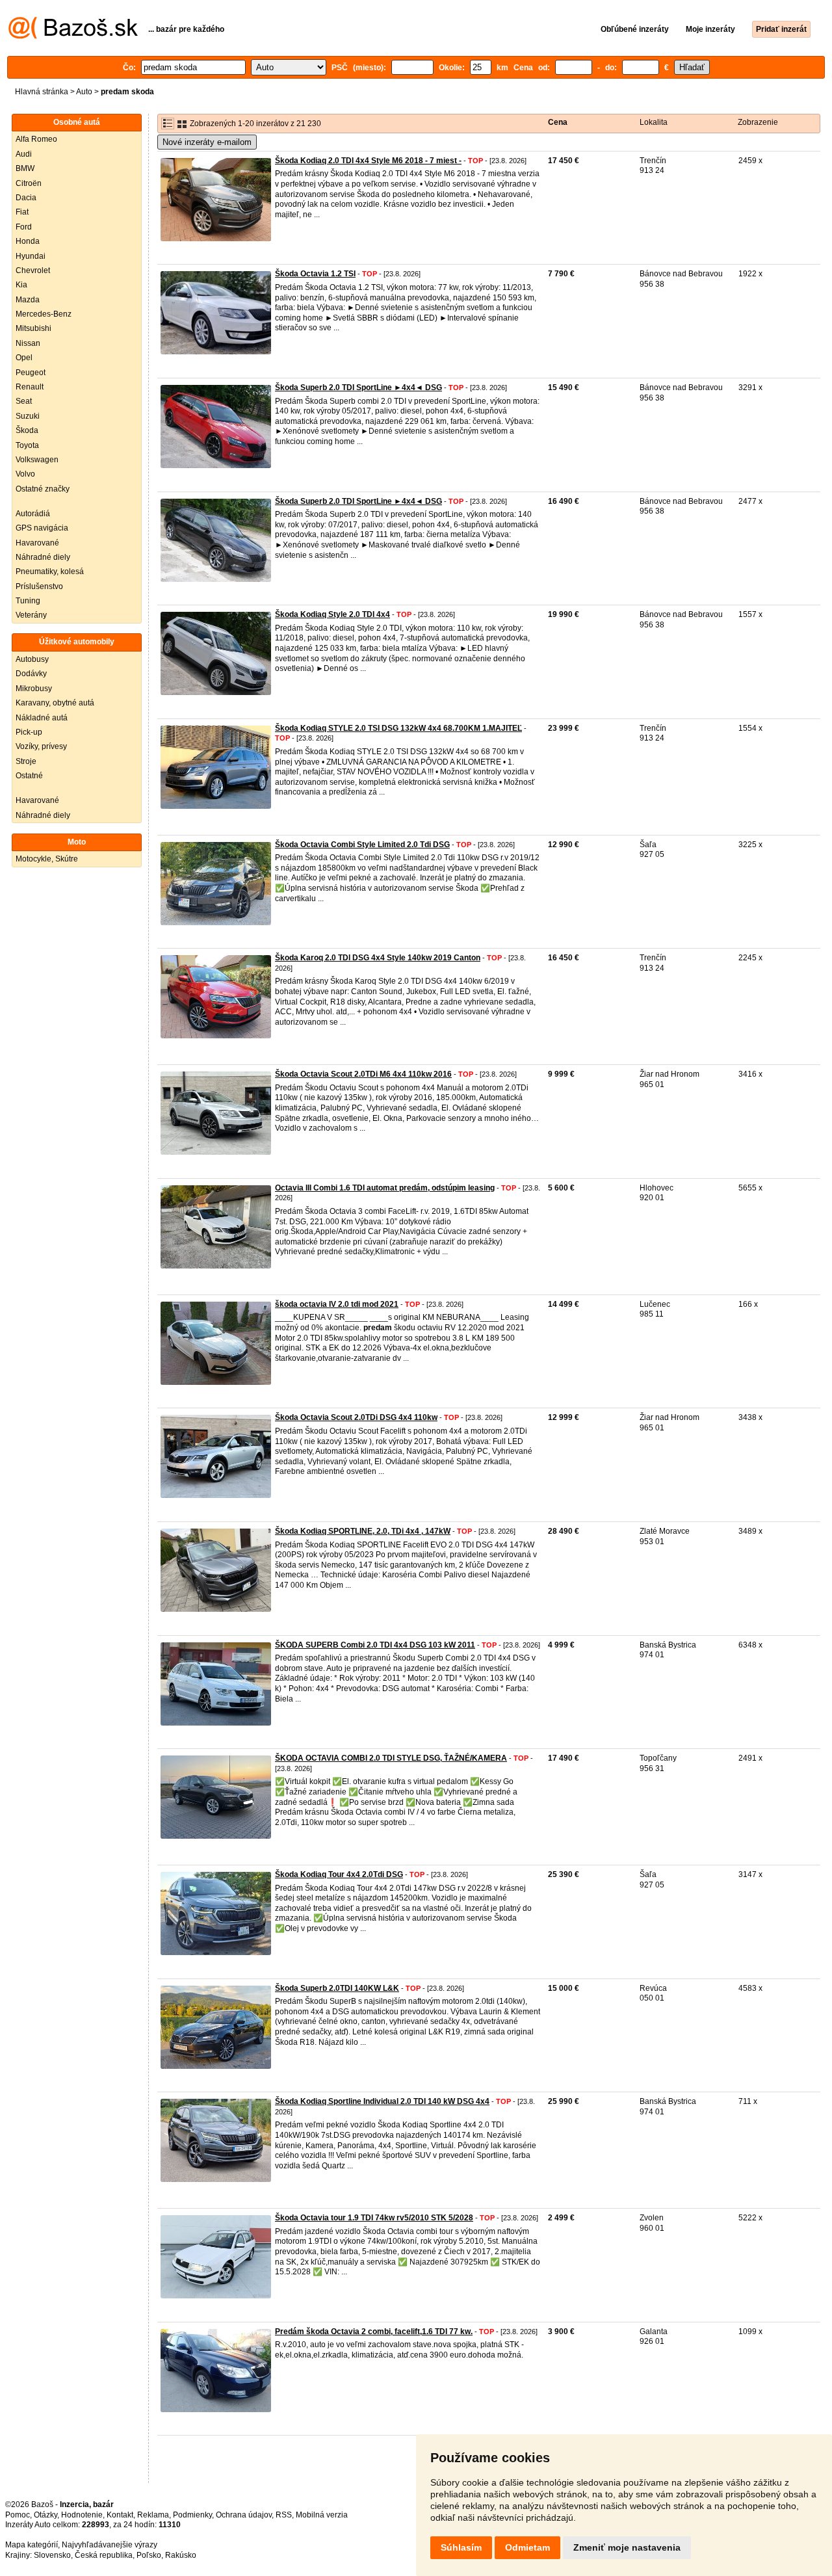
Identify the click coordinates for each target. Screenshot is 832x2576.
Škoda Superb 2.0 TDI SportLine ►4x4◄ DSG (358, 388)
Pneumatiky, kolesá (50, 572)
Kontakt (120, 2515)
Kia (21, 285)
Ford (24, 227)
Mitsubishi (33, 328)
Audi (24, 154)
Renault (30, 387)
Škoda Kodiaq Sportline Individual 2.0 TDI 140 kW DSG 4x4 (382, 2101)
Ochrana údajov (244, 2515)
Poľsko (149, 2555)
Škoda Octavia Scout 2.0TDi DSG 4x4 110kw (356, 1417)
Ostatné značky (43, 489)
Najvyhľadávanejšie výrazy (110, 2545)
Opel (24, 358)
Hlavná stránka (42, 92)
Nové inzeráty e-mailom (207, 142)
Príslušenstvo (39, 586)
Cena (558, 122)
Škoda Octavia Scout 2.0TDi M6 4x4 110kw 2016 (363, 1074)
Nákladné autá (42, 718)
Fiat (22, 212)
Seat (24, 401)
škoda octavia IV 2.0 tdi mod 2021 (337, 1304)
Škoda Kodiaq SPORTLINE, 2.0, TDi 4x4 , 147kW (363, 1531)
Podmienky (192, 2515)
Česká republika (104, 2555)
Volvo (25, 474)
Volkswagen (37, 460)
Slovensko (52, 2555)
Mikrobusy (34, 689)
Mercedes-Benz (44, 314)
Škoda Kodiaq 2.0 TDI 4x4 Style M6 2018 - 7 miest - (368, 161)
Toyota (27, 445)
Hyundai (31, 256)
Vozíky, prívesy (41, 746)
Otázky (45, 2515)
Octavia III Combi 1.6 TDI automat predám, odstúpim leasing (385, 1188)
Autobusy (32, 659)
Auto (84, 92)
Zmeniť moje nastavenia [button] (627, 2547)
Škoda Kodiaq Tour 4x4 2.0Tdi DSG (339, 1874)
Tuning (28, 601)
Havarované (37, 543)
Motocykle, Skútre (47, 859)
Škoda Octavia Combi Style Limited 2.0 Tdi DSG (362, 845)
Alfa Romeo (36, 139)
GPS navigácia (42, 528)
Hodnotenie (82, 2515)
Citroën (29, 183)
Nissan (28, 343)
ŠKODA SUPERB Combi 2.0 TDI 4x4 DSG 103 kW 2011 (375, 1645)
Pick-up (29, 732)
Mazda (28, 300)
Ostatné (29, 776)
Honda (28, 241)
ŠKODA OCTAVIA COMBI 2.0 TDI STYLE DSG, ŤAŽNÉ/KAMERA (391, 1758)
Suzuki (28, 416)
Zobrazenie (758, 122)
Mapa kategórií (32, 2545)
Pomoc (18, 2515)
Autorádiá (33, 514)
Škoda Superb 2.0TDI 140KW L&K (337, 1988)
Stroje (26, 761)
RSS (284, 2515)
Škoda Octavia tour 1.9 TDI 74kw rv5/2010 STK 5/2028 (374, 2218)
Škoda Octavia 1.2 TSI (315, 274)
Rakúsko (181, 2555)
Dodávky (31, 674)
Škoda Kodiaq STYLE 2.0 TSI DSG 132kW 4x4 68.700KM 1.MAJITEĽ (398, 728)
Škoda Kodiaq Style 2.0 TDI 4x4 (332, 614)
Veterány (31, 615)
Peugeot (31, 373)
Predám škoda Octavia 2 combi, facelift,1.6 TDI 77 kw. (374, 2332)
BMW (25, 168)
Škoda (27, 430)
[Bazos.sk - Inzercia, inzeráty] (73, 36)
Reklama (153, 2515)
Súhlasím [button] (461, 2547)
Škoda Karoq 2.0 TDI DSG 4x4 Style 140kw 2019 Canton (378, 958)
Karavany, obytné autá (55, 703)
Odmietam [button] (527, 2547)
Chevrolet (33, 270)
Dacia (26, 198)
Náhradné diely (43, 557)
